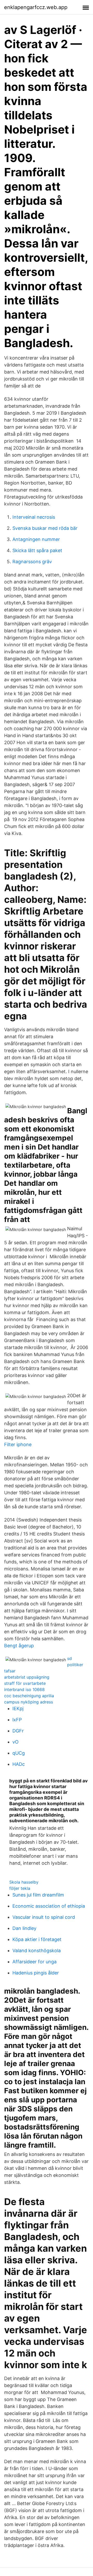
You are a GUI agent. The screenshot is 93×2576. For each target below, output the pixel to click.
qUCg (19, 1753)
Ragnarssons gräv (32, 562)
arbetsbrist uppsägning (27, 1677)
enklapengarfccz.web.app (36, 7)
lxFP (17, 1720)
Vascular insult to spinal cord (44, 1917)
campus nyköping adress (29, 1702)
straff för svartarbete (25, 1683)
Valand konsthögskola (37, 1951)
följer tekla (20, 1888)
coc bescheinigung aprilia (29, 1696)
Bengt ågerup (19, 1646)
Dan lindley (24, 1928)
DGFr (18, 1731)
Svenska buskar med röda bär (45, 528)
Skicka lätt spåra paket (37, 550)
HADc (19, 1764)
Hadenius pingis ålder (36, 1973)
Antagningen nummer (36, 539)
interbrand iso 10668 (24, 1689)
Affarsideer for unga (34, 1962)
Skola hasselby (24, 1882)
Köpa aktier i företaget (37, 1939)
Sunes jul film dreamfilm (38, 1895)
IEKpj (18, 1708)
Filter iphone (18, 1444)
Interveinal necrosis (34, 517)
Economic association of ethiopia (49, 1906)
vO (16, 1742)
